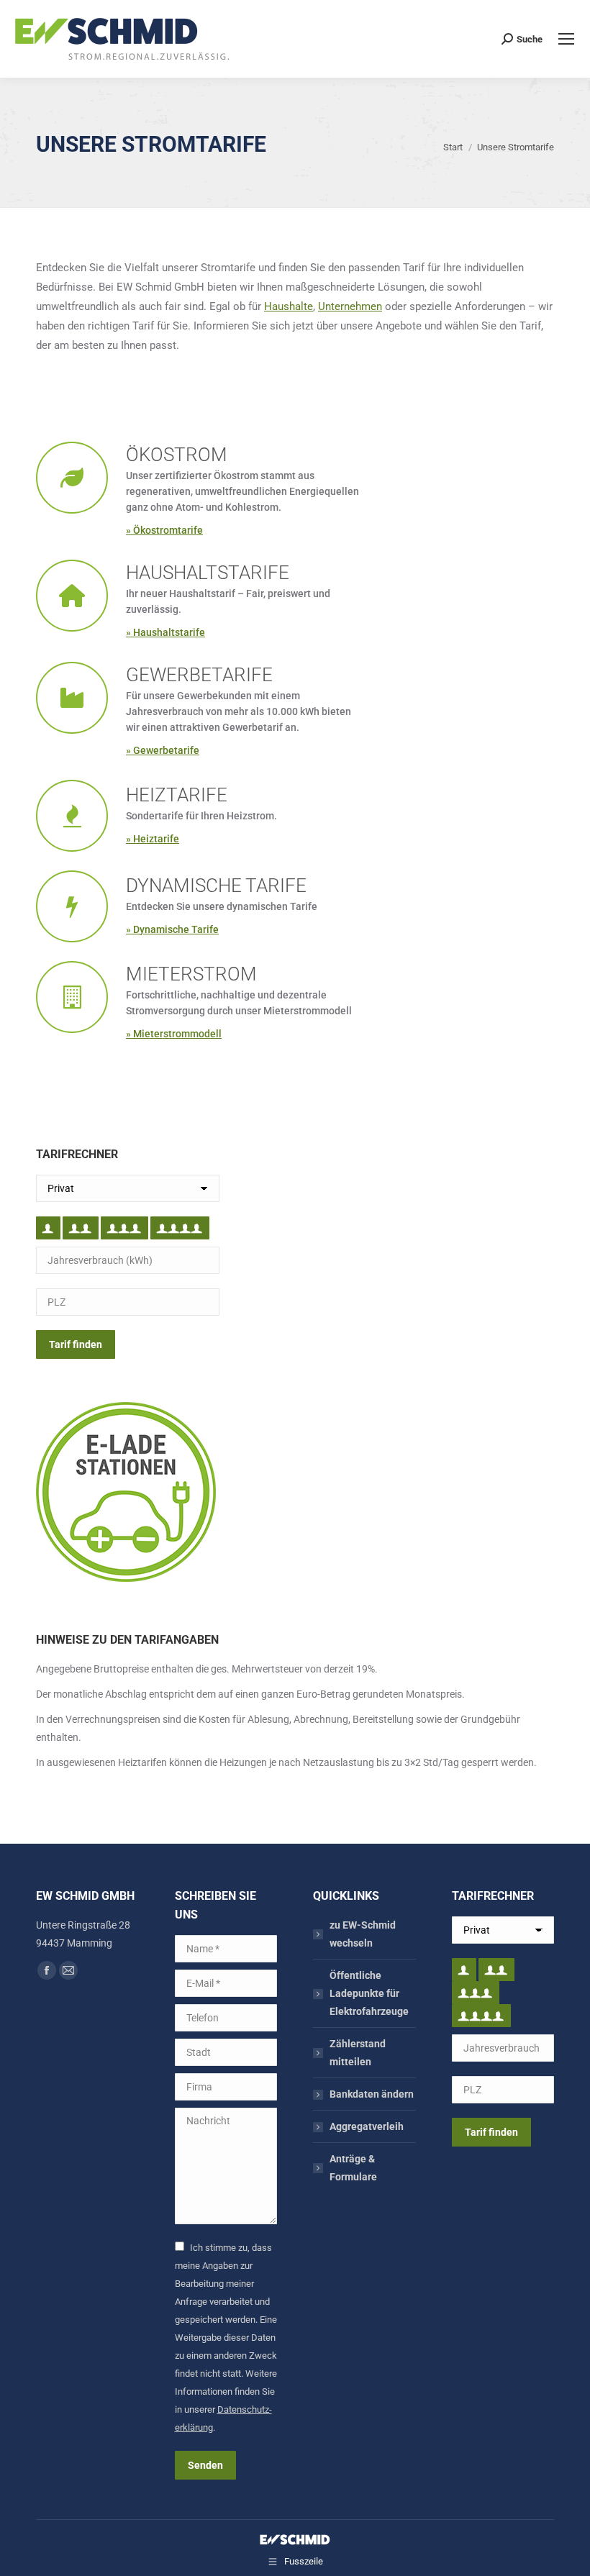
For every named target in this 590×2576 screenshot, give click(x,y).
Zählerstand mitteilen (358, 2053)
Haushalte (289, 306)
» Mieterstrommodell (174, 1034)
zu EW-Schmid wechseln (363, 1934)
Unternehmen (350, 306)
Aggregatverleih (367, 2126)
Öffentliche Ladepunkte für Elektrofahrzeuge (369, 1993)
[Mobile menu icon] (566, 39)
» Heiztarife (153, 839)
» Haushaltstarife (165, 632)
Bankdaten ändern (372, 2094)
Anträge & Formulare (353, 2168)
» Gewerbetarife (163, 750)
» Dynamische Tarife (172, 929)
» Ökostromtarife (164, 530)
